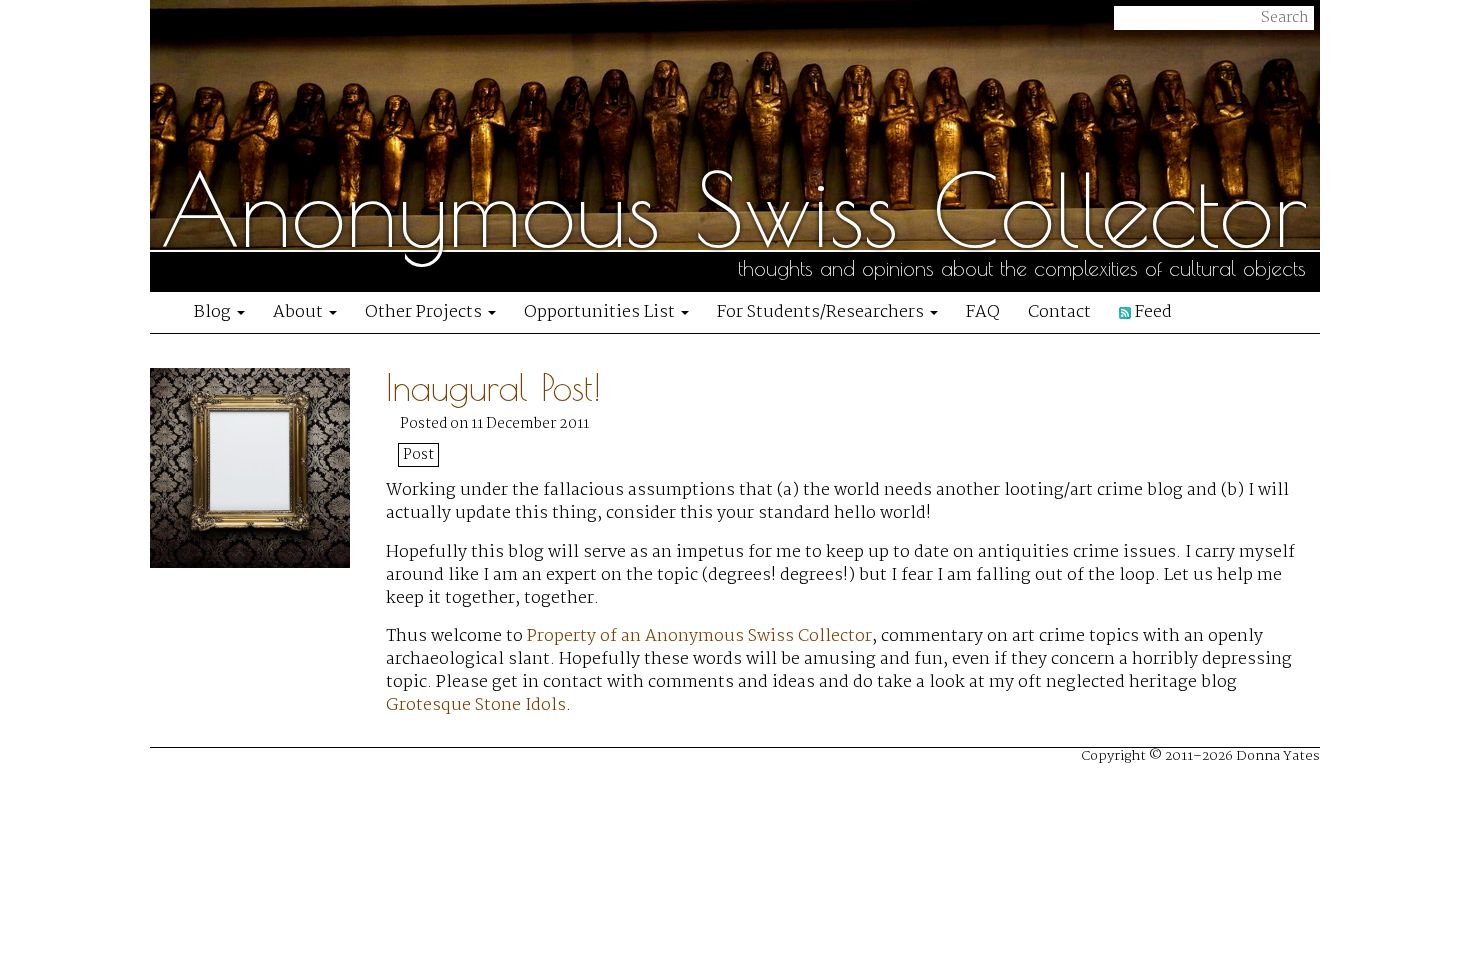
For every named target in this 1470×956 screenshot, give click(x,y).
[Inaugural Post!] (268, 551)
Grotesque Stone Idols (476, 705)
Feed (1151, 312)
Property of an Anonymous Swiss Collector (699, 636)
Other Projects (425, 312)
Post (418, 455)
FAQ (983, 312)
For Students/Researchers (822, 312)
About (300, 312)
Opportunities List (601, 312)
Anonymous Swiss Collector (734, 210)
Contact (1059, 312)
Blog (214, 312)
